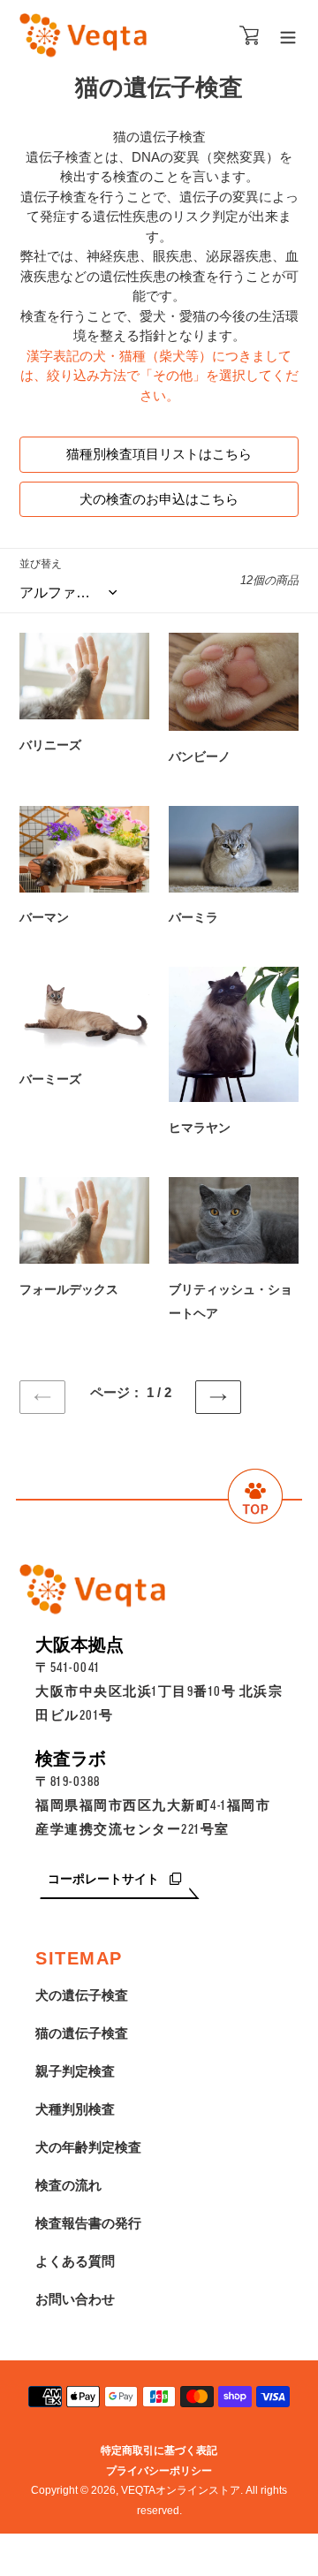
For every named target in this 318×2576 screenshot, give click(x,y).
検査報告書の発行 (88, 2223)
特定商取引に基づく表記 (159, 2451)
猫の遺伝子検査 (82, 2033)
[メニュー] (288, 36)
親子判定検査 (75, 2071)
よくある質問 (75, 2261)
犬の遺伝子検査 (82, 1995)
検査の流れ (68, 2185)
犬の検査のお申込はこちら (159, 499)
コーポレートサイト (105, 1879)
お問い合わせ (75, 2299)
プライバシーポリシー (159, 2471)
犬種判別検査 (75, 2109)
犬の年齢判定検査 (88, 2147)
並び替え (41, 564)
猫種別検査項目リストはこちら (159, 454)
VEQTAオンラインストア (181, 2490)
